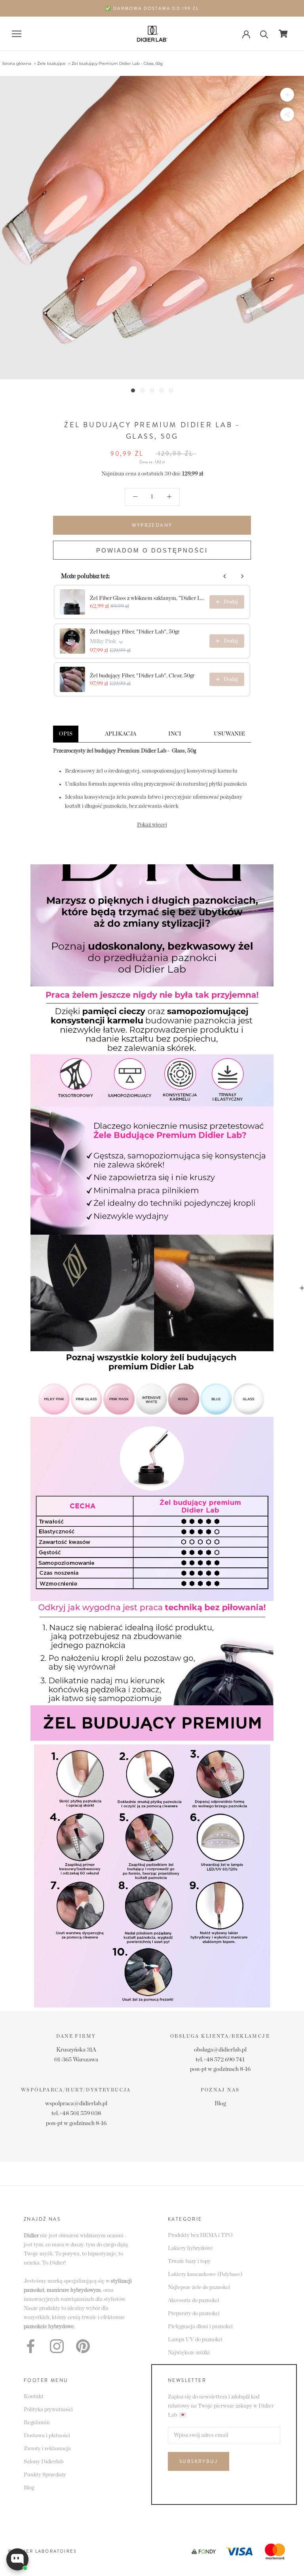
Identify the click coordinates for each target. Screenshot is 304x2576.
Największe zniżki (189, 2353)
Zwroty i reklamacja (47, 2449)
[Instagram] (57, 2346)
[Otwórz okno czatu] (17, 2559)
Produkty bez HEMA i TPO (200, 2235)
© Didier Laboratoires (42, 2551)
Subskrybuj (199, 2461)
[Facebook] (31, 2346)
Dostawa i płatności (47, 2436)
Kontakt (34, 2397)
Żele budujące (51, 63)
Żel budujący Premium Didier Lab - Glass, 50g (117, 63)
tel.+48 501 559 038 (76, 2113)
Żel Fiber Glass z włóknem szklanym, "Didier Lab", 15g (147, 598)
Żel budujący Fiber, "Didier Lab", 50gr (135, 632)
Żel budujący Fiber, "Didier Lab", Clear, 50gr (142, 676)
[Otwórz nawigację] (17, 34)
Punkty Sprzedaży (45, 2475)
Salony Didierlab (44, 2462)
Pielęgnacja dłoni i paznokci (200, 2327)
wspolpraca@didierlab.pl (76, 2104)
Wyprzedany (152, 525)
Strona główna (17, 63)
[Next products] (242, 576)
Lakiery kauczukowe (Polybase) (205, 2274)
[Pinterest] (83, 2346)
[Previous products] (225, 576)
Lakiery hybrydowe (190, 2248)
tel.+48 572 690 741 (220, 2060)
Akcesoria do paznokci (194, 2301)
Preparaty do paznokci (194, 2314)
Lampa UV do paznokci (195, 2340)
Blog (220, 2104)
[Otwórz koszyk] (283, 34)
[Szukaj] (264, 34)
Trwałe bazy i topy (189, 2261)
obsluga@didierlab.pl (220, 2050)
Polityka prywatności (48, 2410)
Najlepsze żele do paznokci (199, 2287)
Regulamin (37, 2423)
